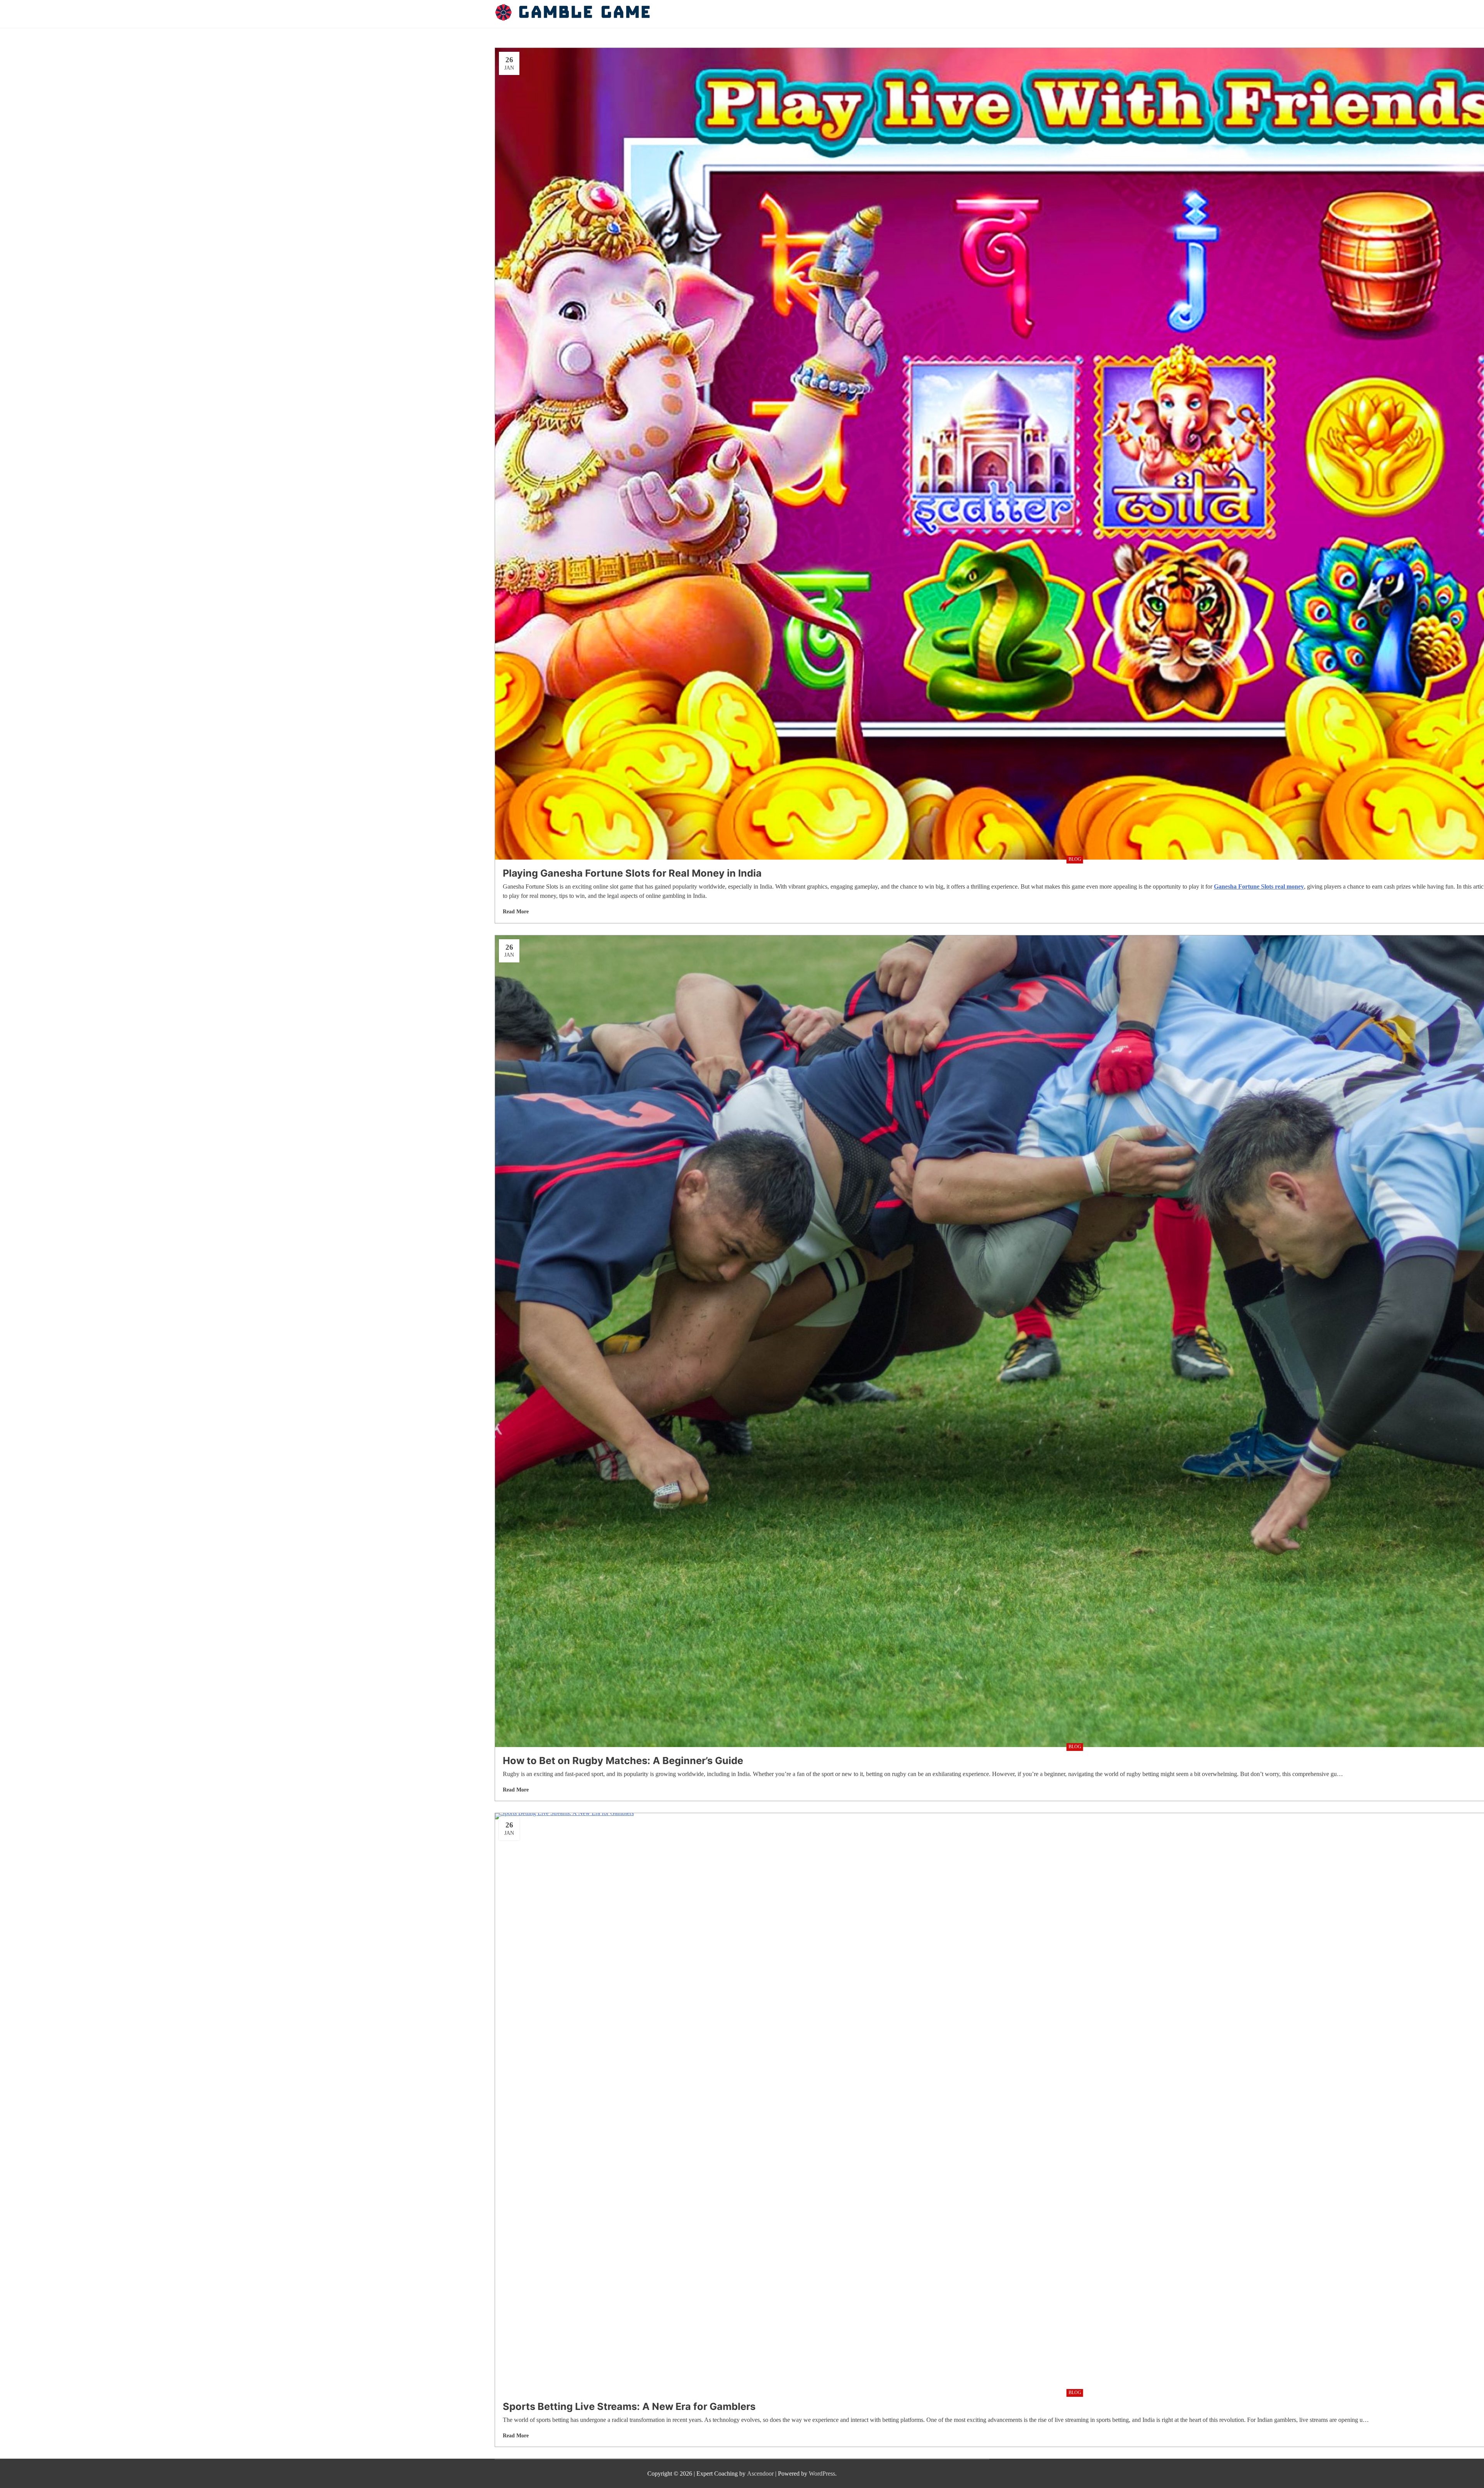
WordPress (822, 2474)
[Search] (987, 14)
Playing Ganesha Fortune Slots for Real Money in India (632, 873)
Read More (516, 911)
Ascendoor (760, 2474)
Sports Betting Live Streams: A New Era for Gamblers (629, 2406)
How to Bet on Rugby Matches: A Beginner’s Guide (623, 1761)
